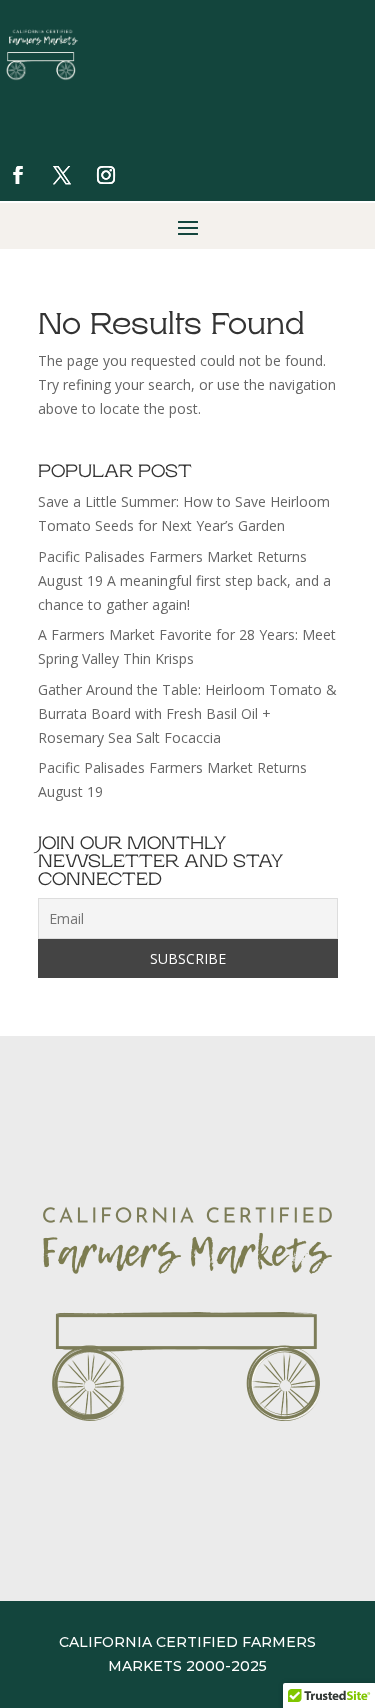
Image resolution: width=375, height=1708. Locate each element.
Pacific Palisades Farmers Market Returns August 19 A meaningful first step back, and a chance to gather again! (184, 580)
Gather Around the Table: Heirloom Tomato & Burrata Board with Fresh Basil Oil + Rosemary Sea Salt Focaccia (187, 713)
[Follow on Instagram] (106, 175)
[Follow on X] (62, 175)
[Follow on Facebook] (18, 175)
